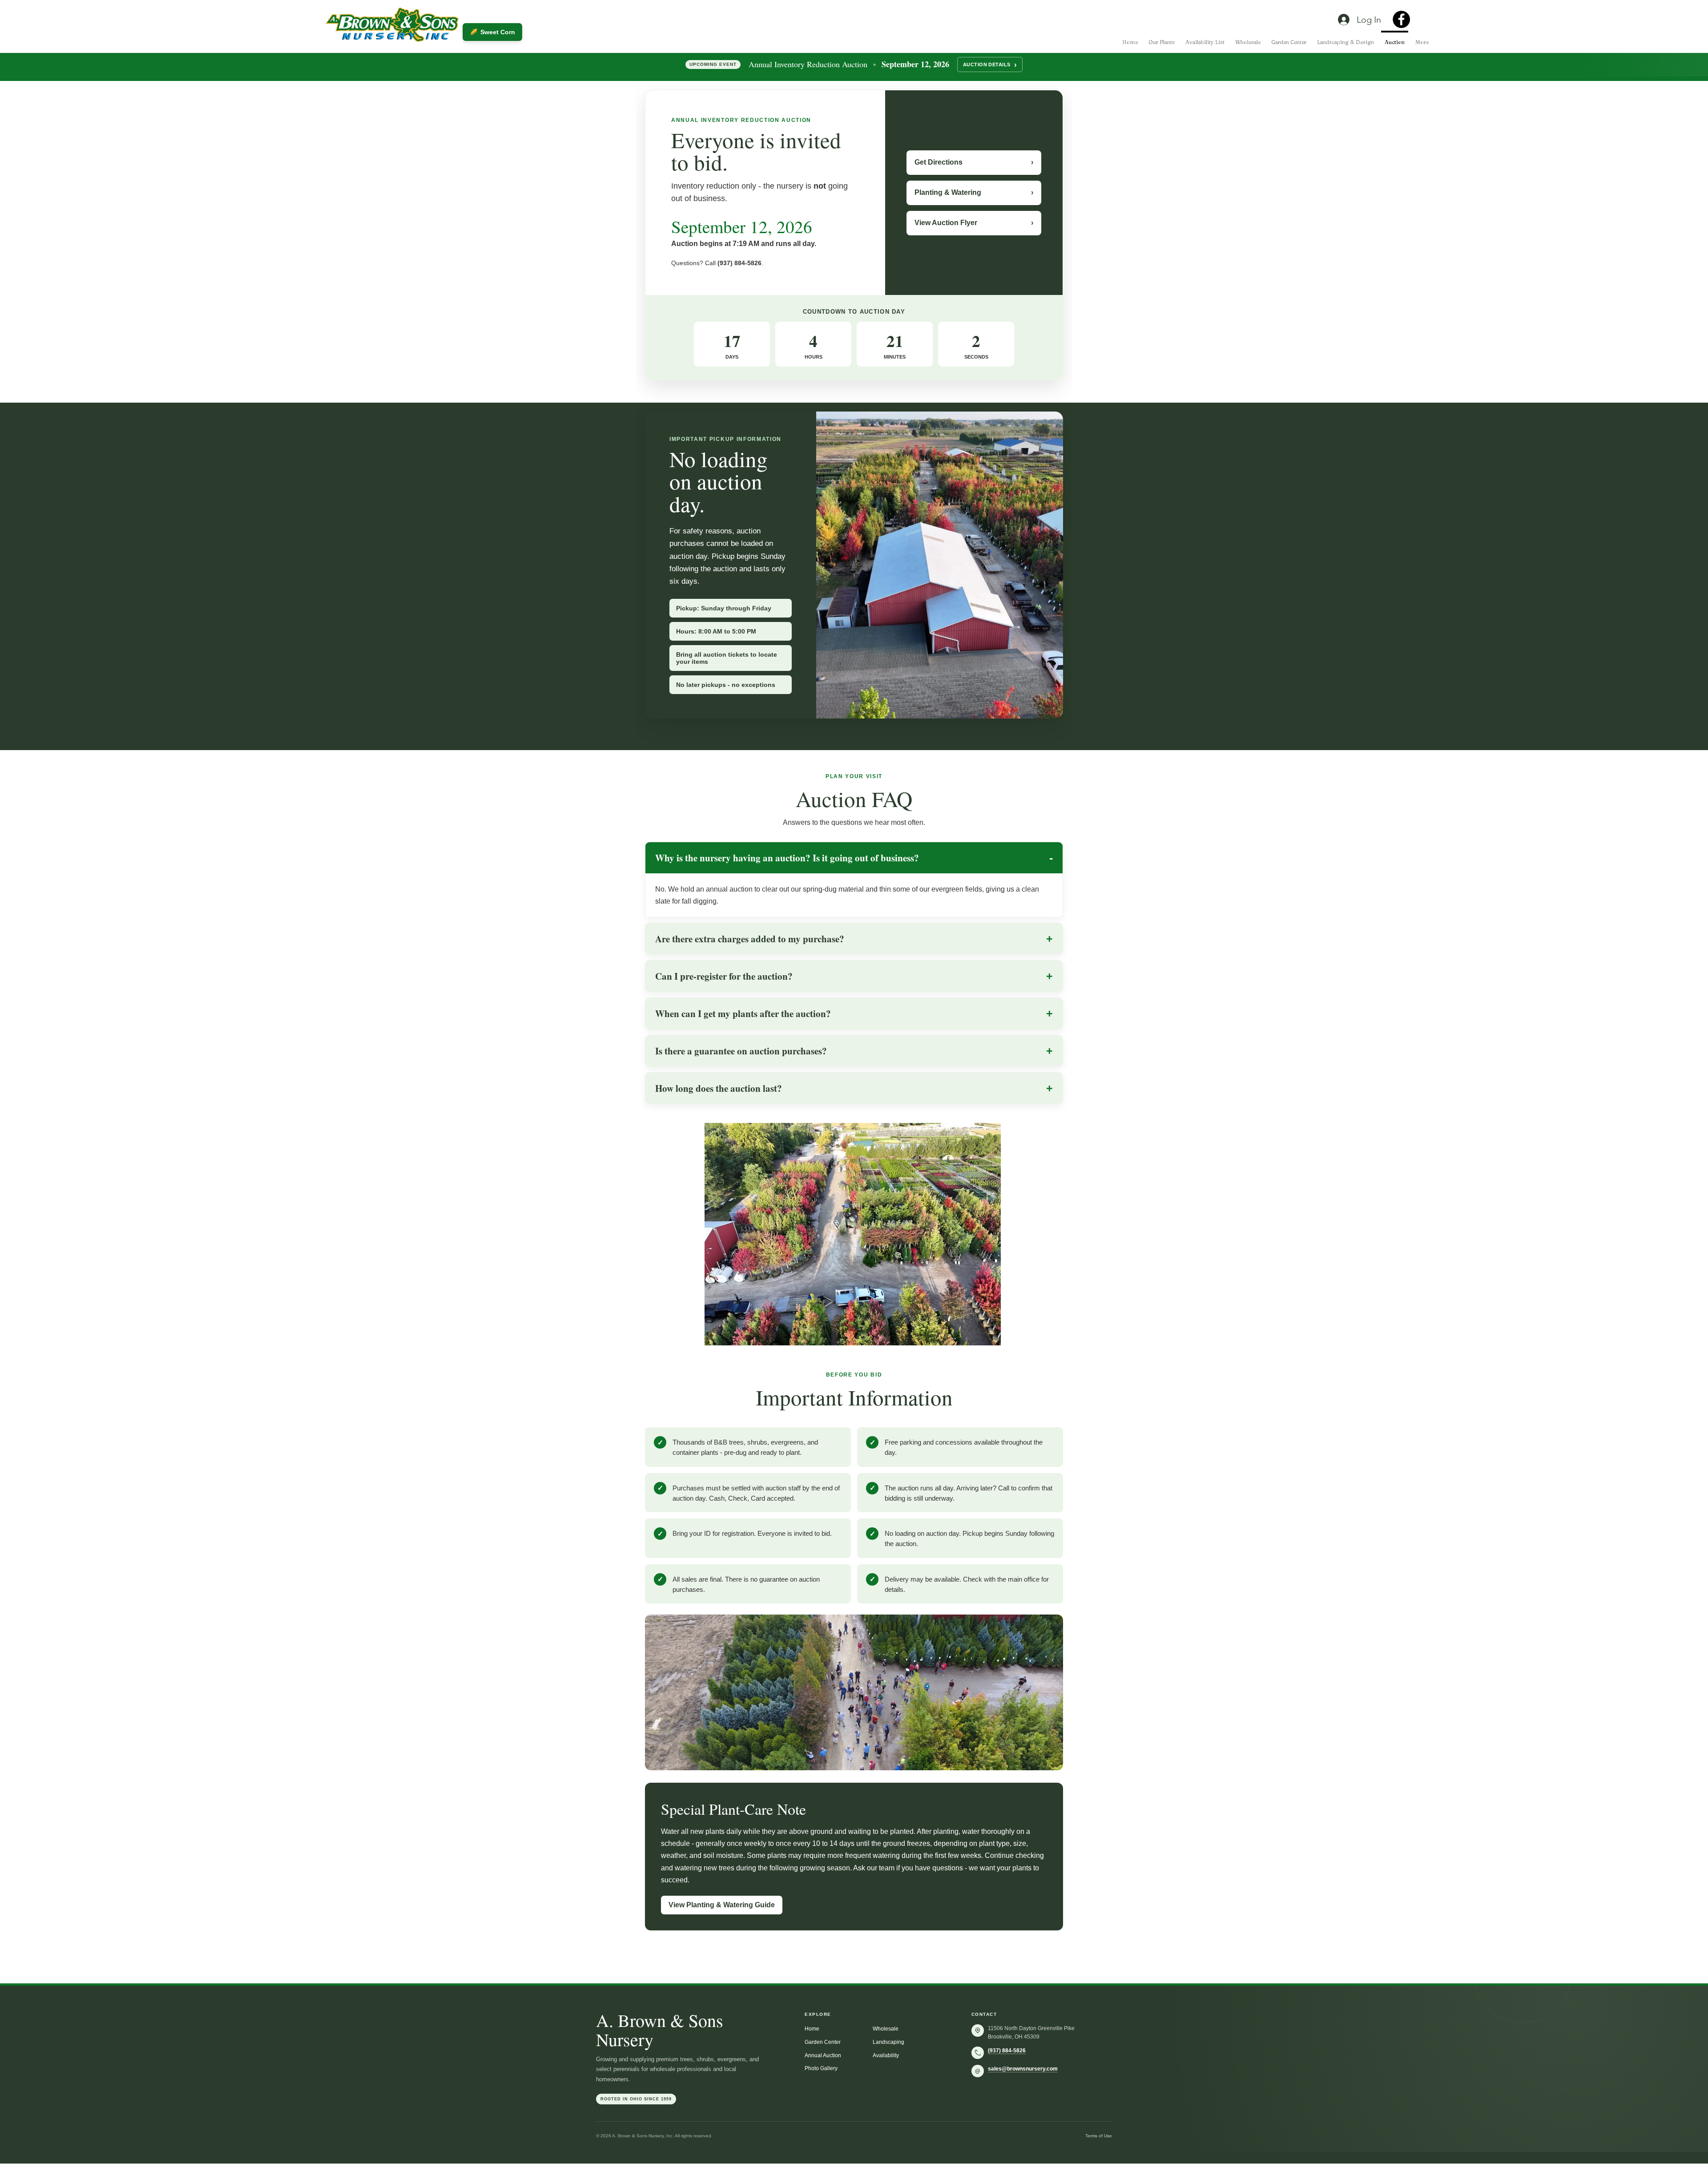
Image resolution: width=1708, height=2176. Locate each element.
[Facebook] (1401, 19)
